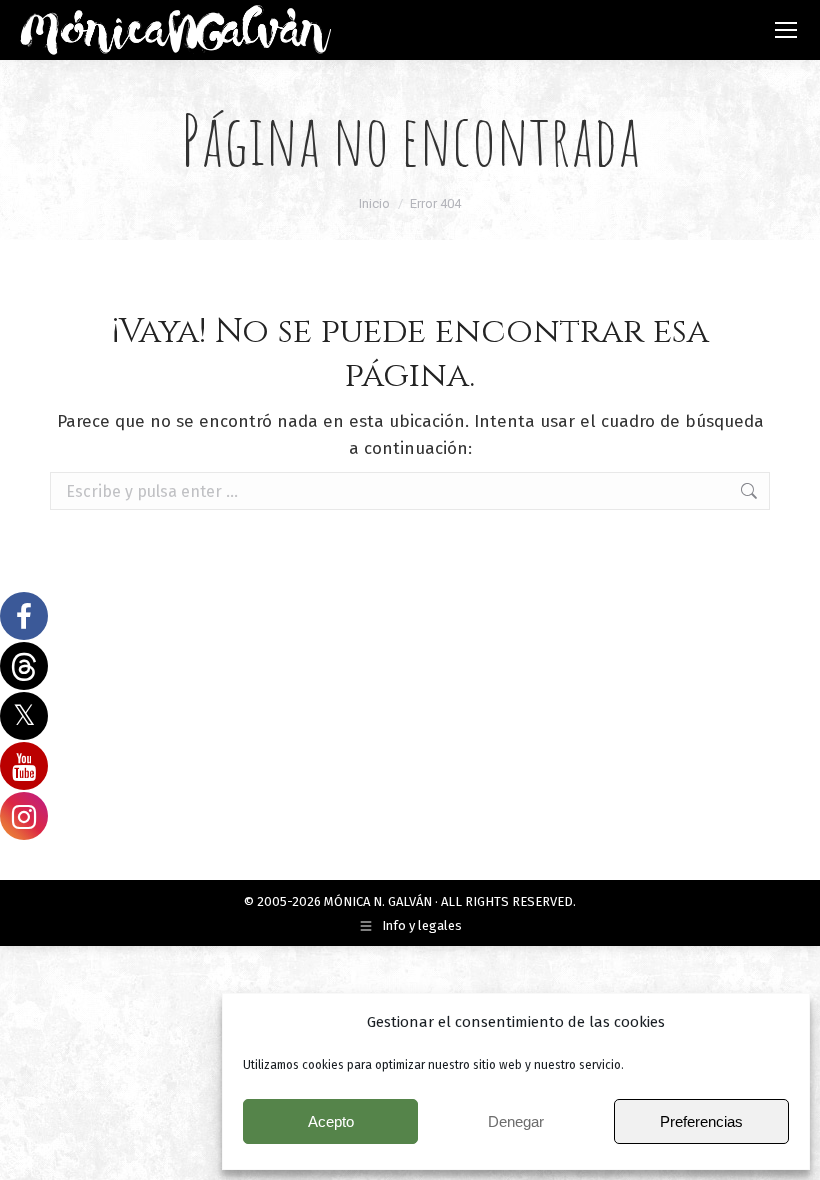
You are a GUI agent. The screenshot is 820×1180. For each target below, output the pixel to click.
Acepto (331, 1121)
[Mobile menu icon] (786, 30)
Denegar (516, 1121)
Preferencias (701, 1121)
